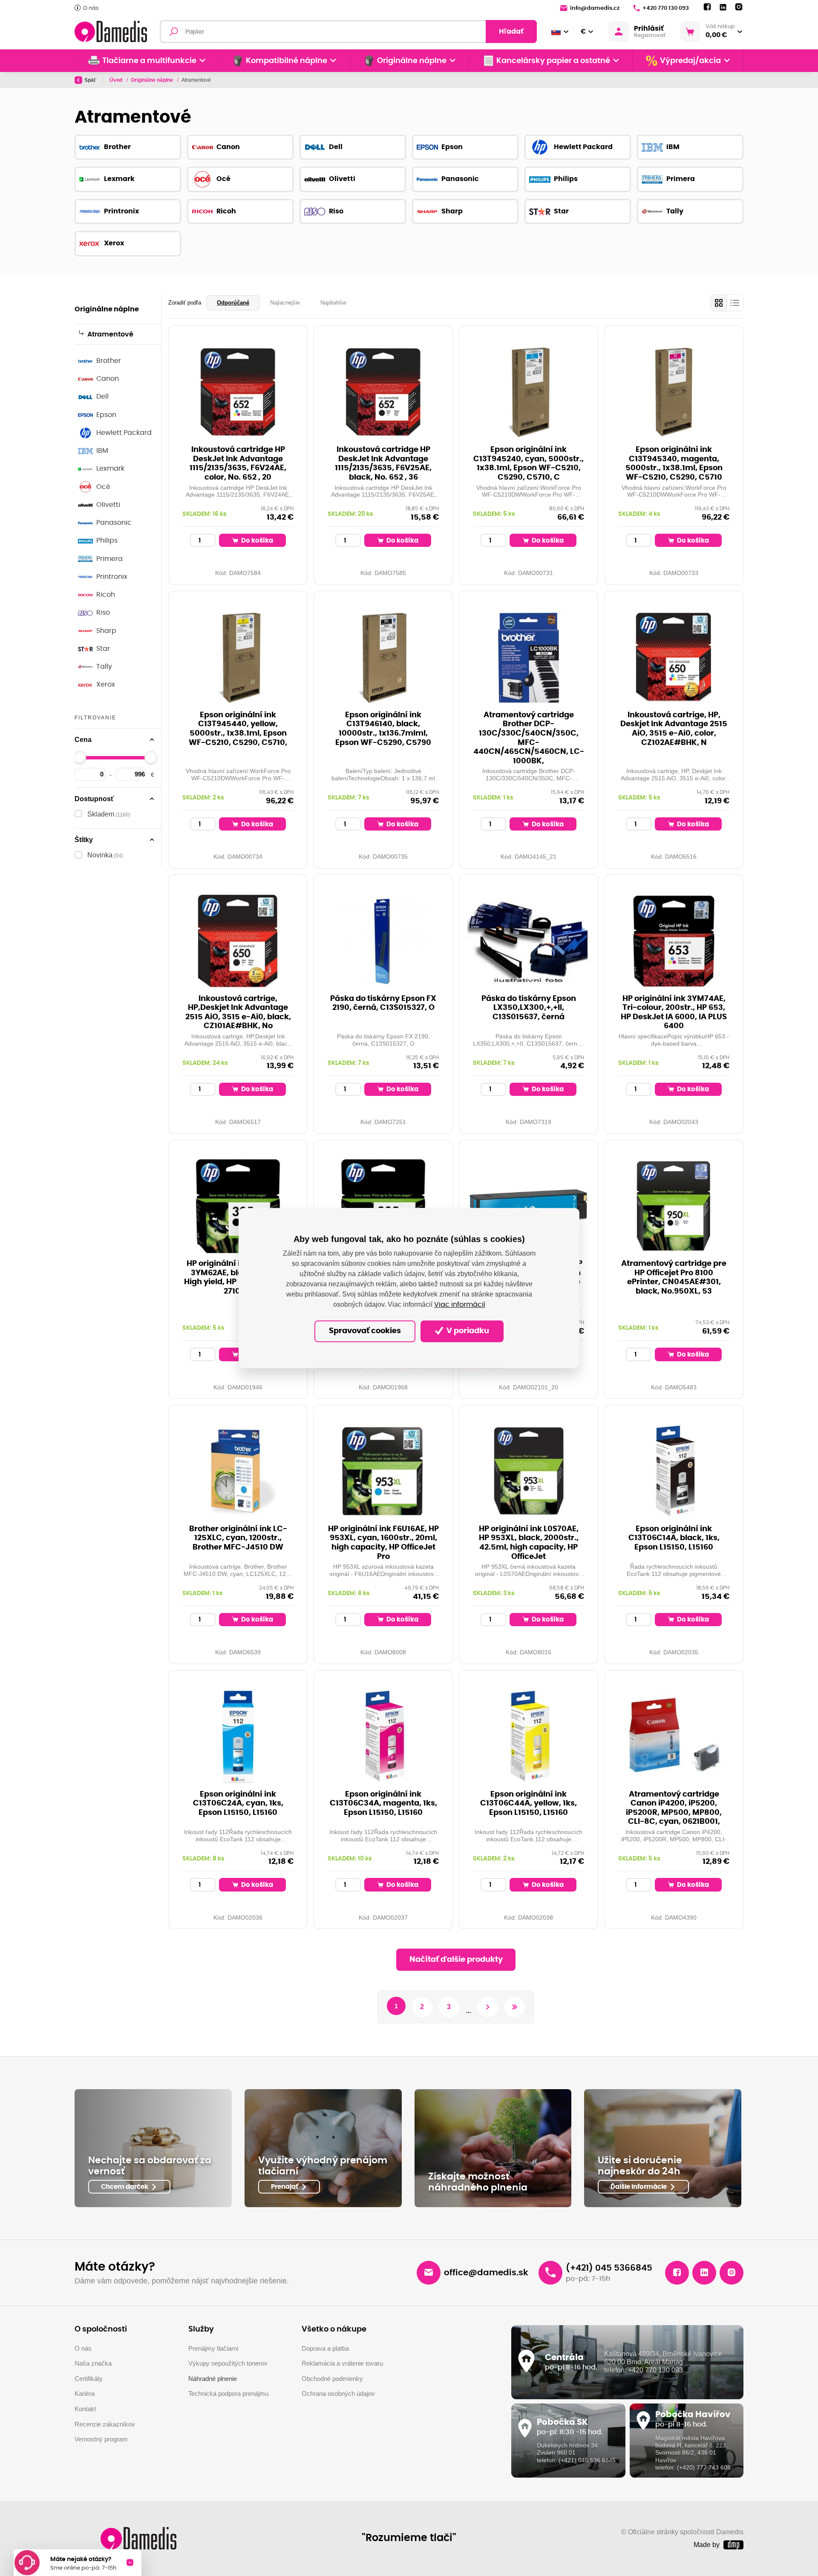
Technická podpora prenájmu (228, 2393)
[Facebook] (707, 7)
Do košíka (256, 541)
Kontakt (85, 2409)
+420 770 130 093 (666, 8)
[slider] (80, 757)
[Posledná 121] (515, 2007)
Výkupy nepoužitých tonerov (228, 2363)
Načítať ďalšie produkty (456, 1960)
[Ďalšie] (488, 2007)
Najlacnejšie (285, 303)
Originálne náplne (153, 80)
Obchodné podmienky (332, 2379)
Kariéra (85, 2393)
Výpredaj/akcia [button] (690, 61)
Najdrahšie (333, 303)
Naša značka (93, 2363)
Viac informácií (460, 1305)
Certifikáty (89, 2379)
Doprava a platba (325, 2348)
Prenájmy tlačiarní (213, 2348)
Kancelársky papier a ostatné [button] (553, 61)
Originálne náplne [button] (412, 61)
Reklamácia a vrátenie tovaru (342, 2363)
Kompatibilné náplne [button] (287, 61)
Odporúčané (233, 303)
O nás (91, 8)
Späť (90, 80)
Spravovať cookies (365, 1331)
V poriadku (467, 1331)
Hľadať (511, 32)
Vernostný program (101, 2439)
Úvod (117, 80)
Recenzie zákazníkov (105, 2424)
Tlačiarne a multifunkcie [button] (149, 61)
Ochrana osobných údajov (338, 2393)
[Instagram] (739, 7)
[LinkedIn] (723, 7)
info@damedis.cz (595, 8)
